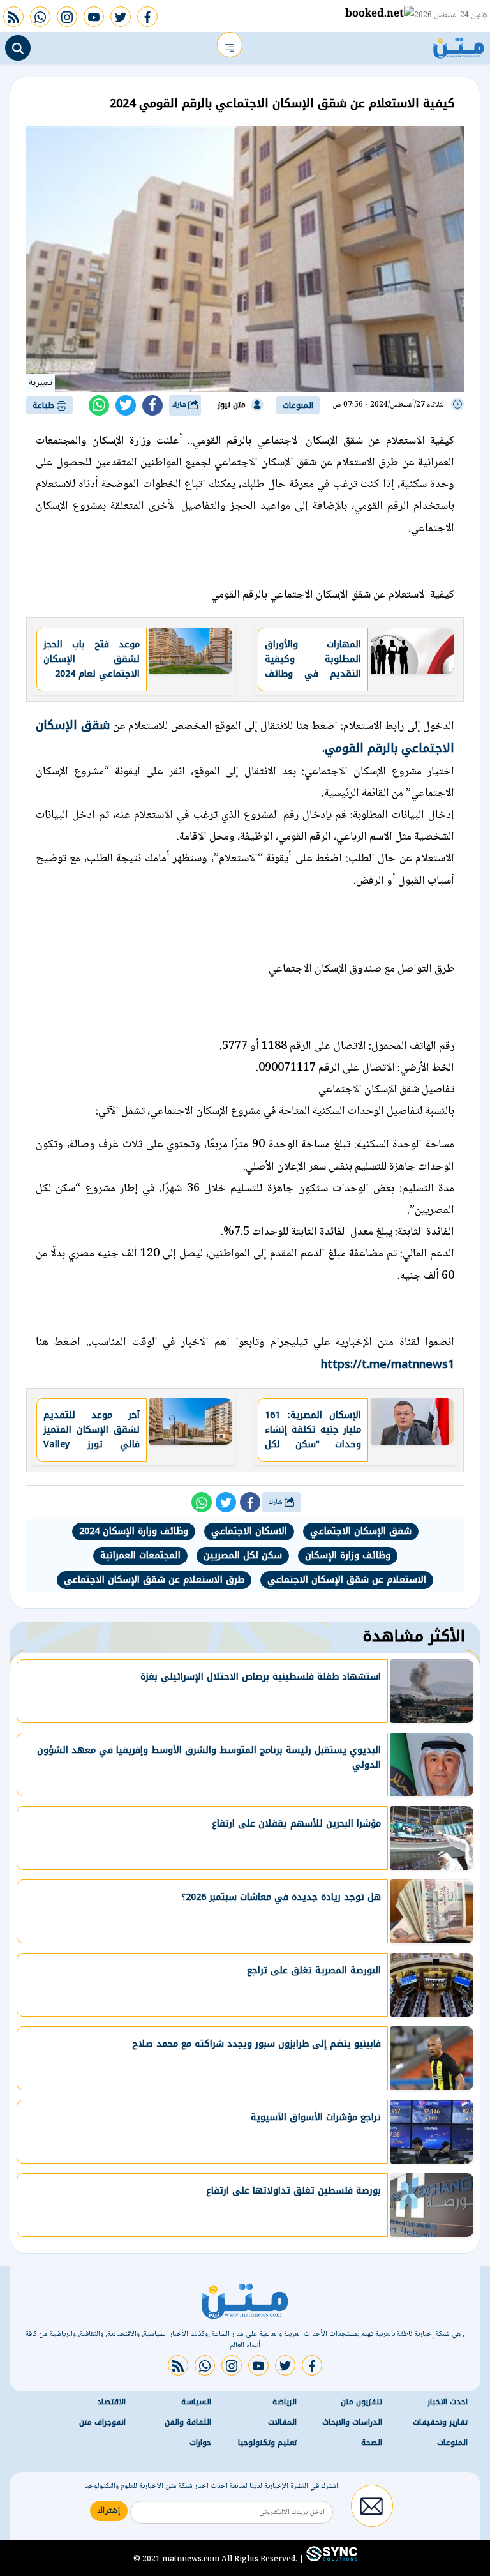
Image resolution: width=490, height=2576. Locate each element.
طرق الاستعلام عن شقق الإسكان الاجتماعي (154, 1580)
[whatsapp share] (99, 405)
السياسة (196, 2402)
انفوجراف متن (102, 2422)
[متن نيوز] (459, 45)
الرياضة (285, 2402)
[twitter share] (126, 405)
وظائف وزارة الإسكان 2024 (134, 1531)
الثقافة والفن (188, 2422)
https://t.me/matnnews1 (388, 1364)
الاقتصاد (111, 2402)
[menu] (230, 45)
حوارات (200, 2443)
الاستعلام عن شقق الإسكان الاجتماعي (347, 1580)
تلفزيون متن (361, 2402)
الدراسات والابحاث (352, 2422)
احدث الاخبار (448, 2402)
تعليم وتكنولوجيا (267, 2443)
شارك (180, 405)
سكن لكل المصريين (243, 1555)
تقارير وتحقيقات (440, 2422)
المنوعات (298, 405)
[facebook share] (152, 405)
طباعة (45, 405)
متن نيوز (232, 405)
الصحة (372, 2443)
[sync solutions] (330, 2559)
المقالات (282, 2422)
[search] (18, 48)
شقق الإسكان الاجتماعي (361, 1531)
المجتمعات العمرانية (140, 1555)
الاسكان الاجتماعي (249, 1531)
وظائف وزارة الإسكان (348, 1555)
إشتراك (109, 2511)
